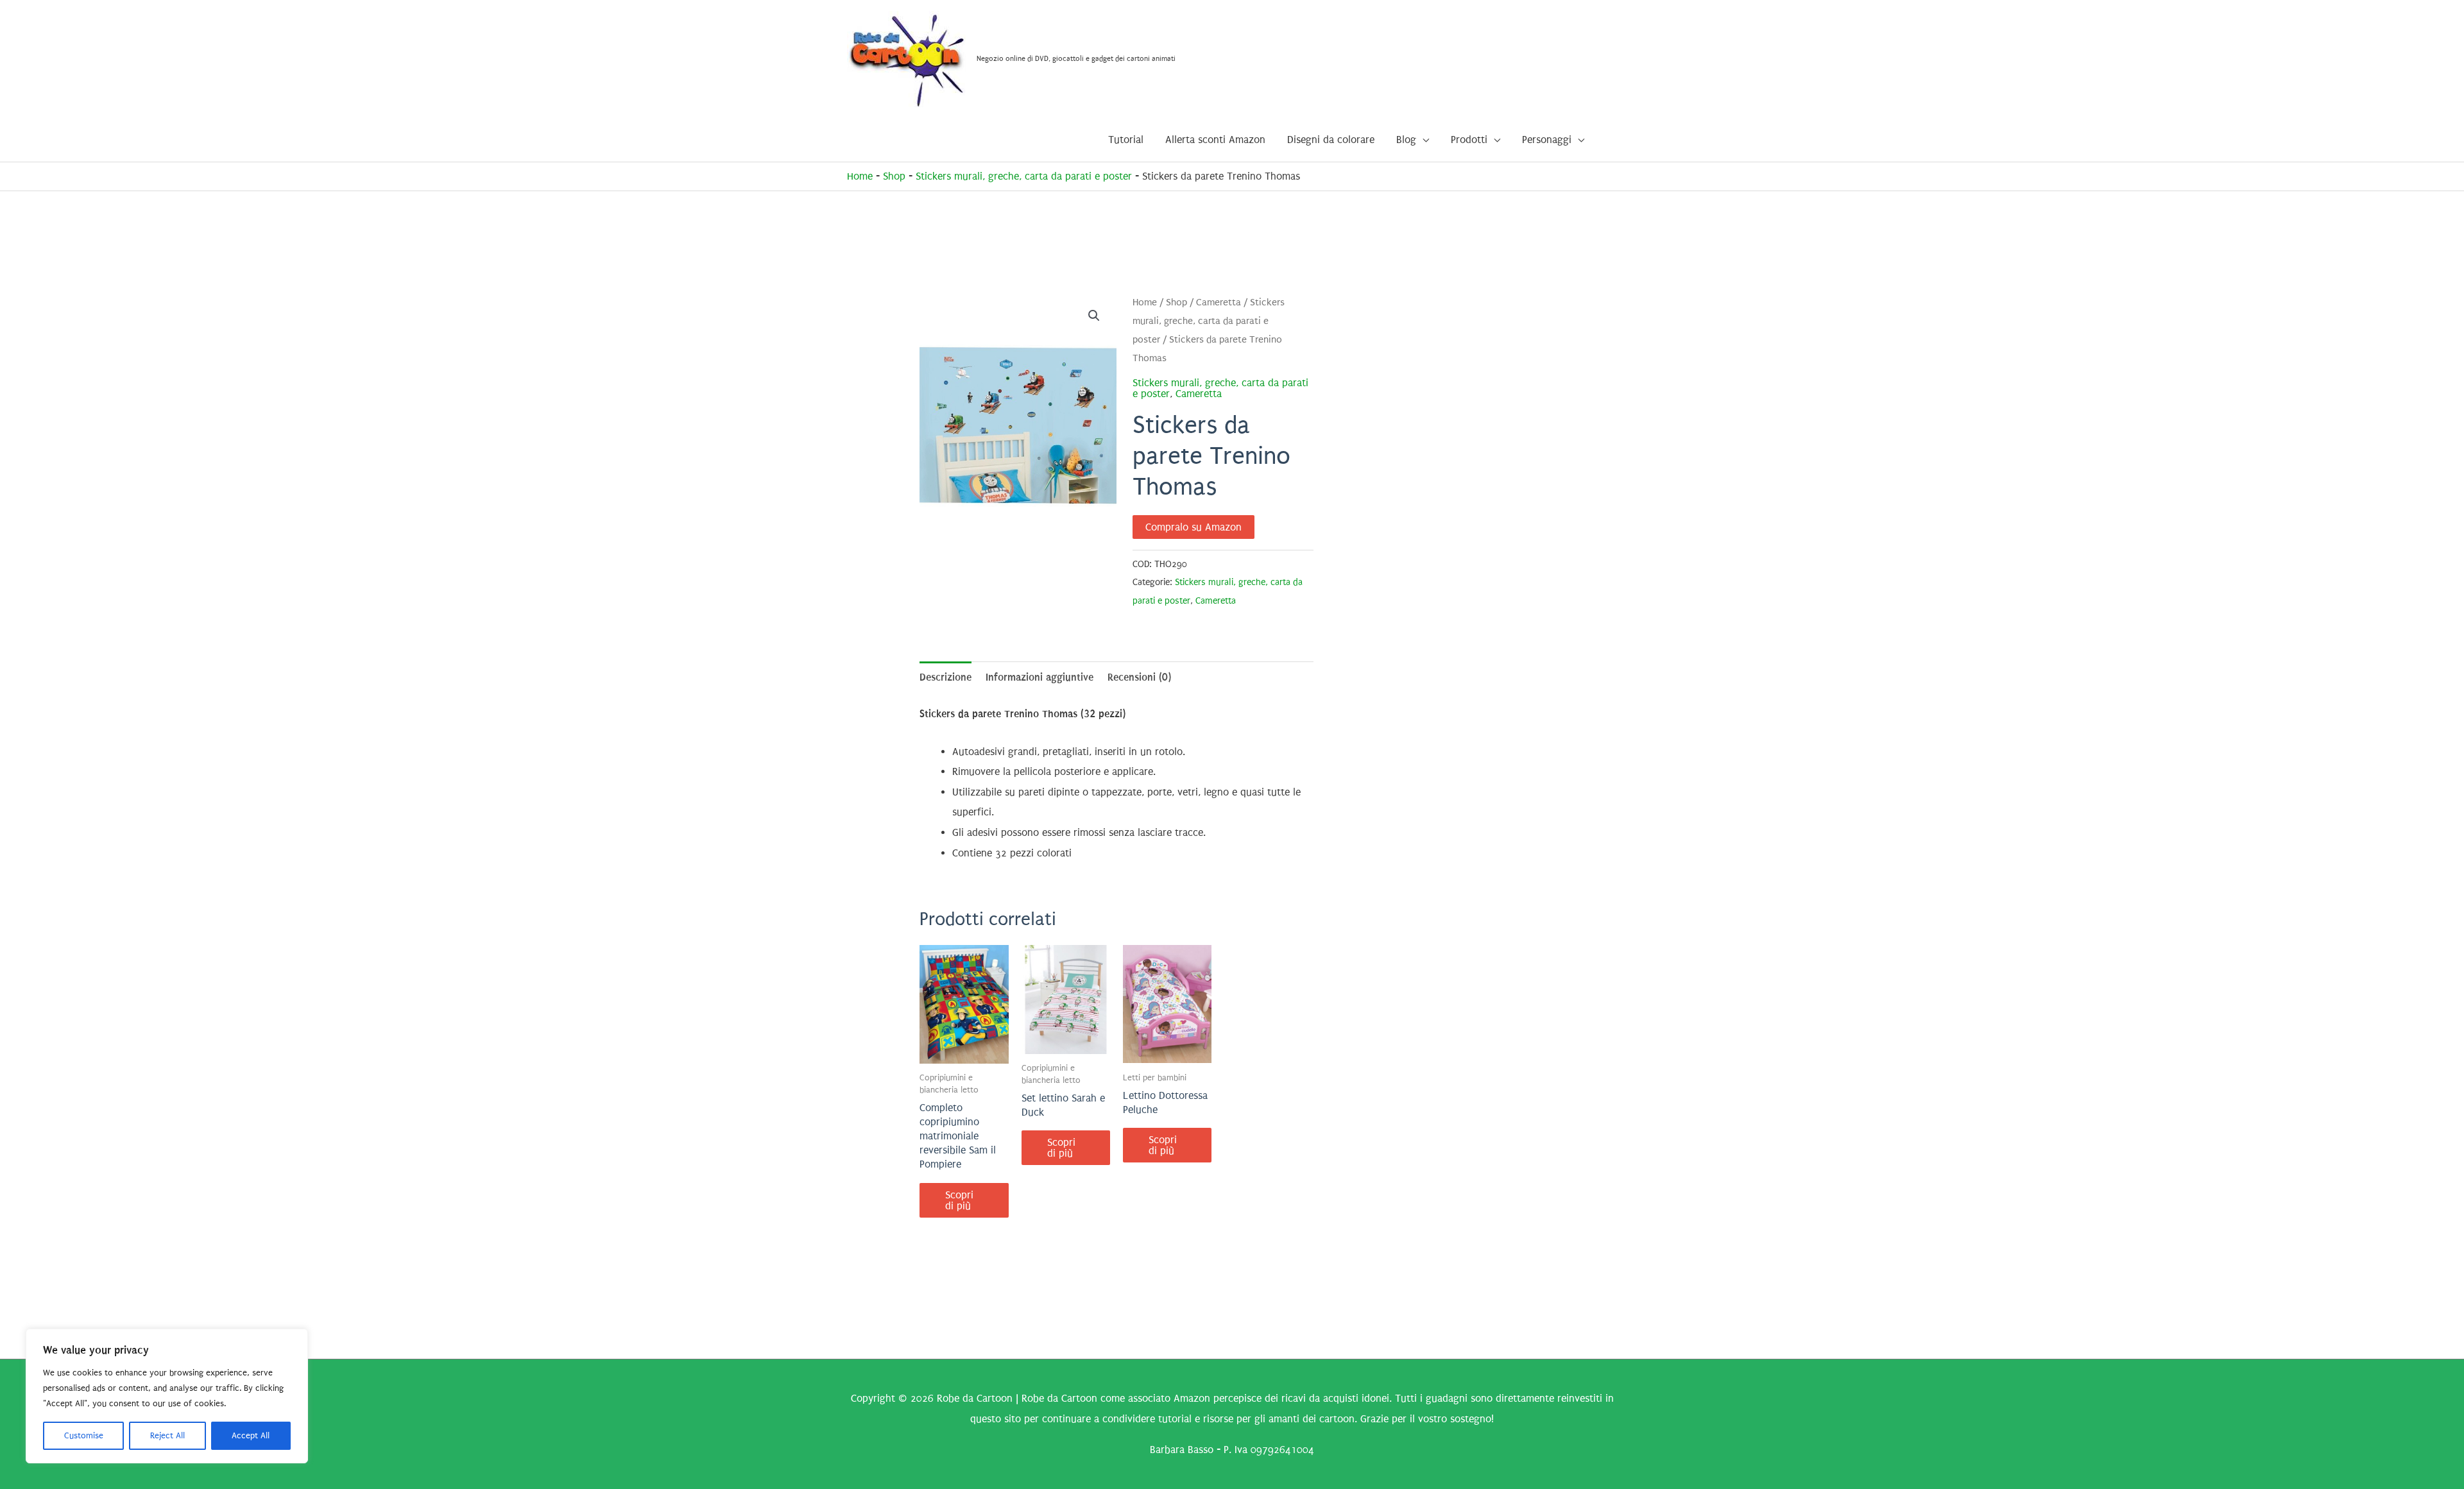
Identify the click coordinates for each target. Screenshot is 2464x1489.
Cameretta (1219, 302)
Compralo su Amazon (1193, 527)
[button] (1094, 316)
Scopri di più (959, 1200)
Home (860, 176)
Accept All (251, 1435)
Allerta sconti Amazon (1215, 140)
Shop (894, 176)
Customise (84, 1435)
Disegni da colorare (1331, 140)
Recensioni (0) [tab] (1139, 677)
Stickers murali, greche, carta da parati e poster (1024, 176)
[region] (167, 1396)
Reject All (167, 1435)
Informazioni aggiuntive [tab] (1039, 677)
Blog (1406, 140)
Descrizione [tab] (945, 677)
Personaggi (1547, 140)
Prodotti (1469, 140)
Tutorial (1126, 140)
